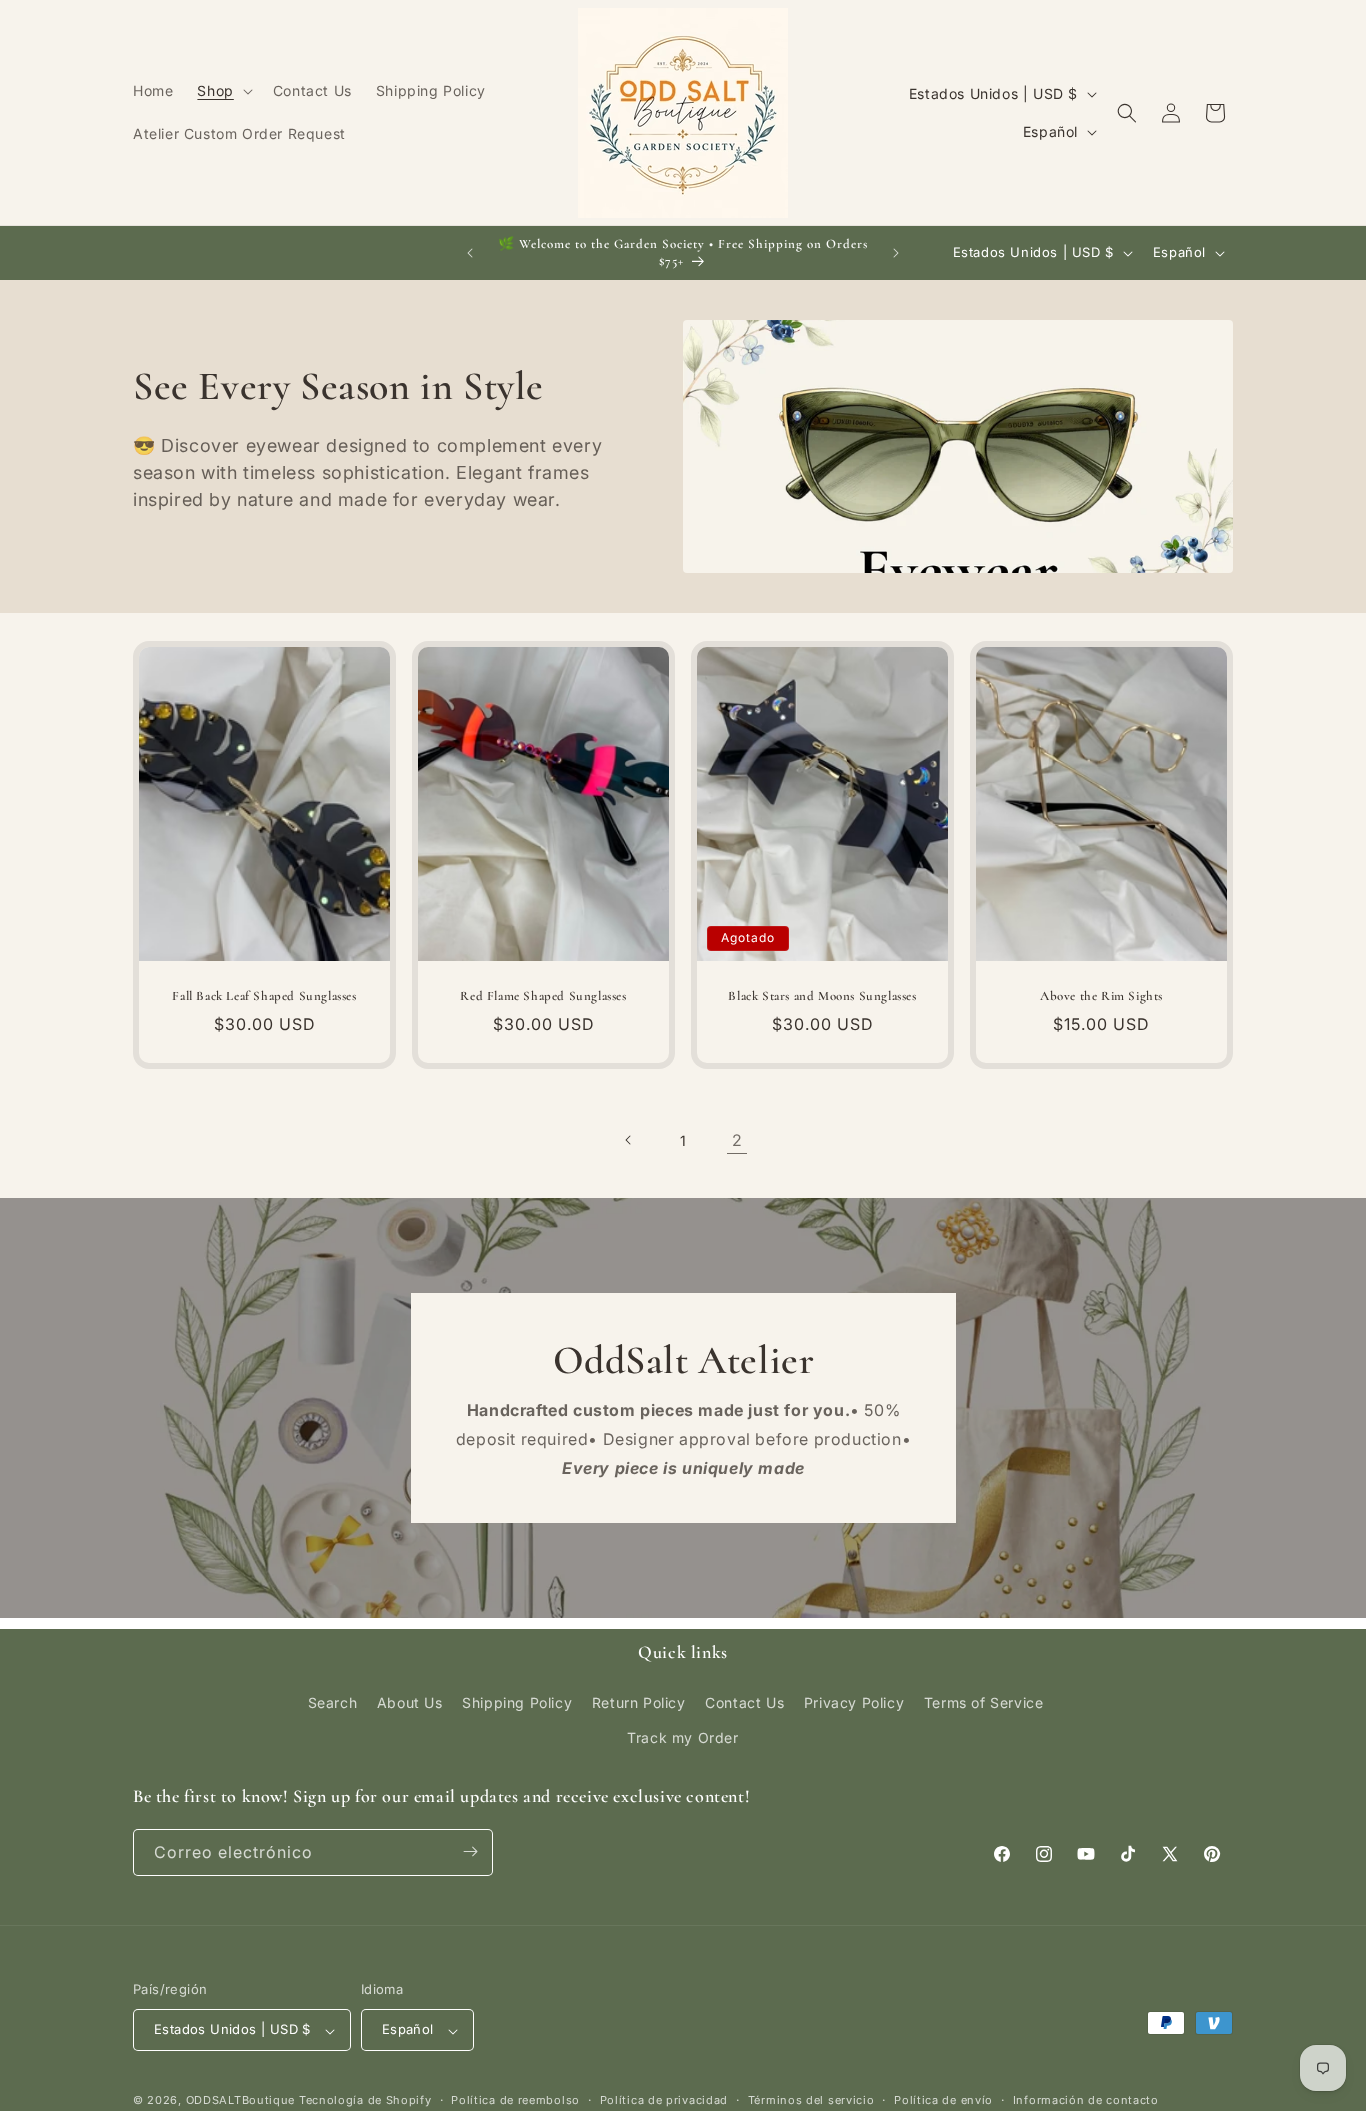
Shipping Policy (517, 1701)
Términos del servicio (811, 2100)
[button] (222, 91)
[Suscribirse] (470, 1851)
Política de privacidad (664, 2100)
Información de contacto (1086, 2100)
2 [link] (737, 1140)
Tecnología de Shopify (365, 2101)
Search (333, 1701)
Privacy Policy (854, 1701)
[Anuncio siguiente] (896, 253)
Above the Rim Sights (1101, 996)
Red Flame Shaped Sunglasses (543, 996)
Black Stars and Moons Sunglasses (822, 996)
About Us (410, 1701)
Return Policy (639, 1701)
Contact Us (744, 1701)
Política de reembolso (515, 2100)
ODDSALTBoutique (241, 2101)
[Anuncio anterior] (470, 253)
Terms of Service (984, 1701)
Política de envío (943, 2100)
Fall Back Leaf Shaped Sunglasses (264, 996)
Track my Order (682, 1737)
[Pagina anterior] (629, 1140)
